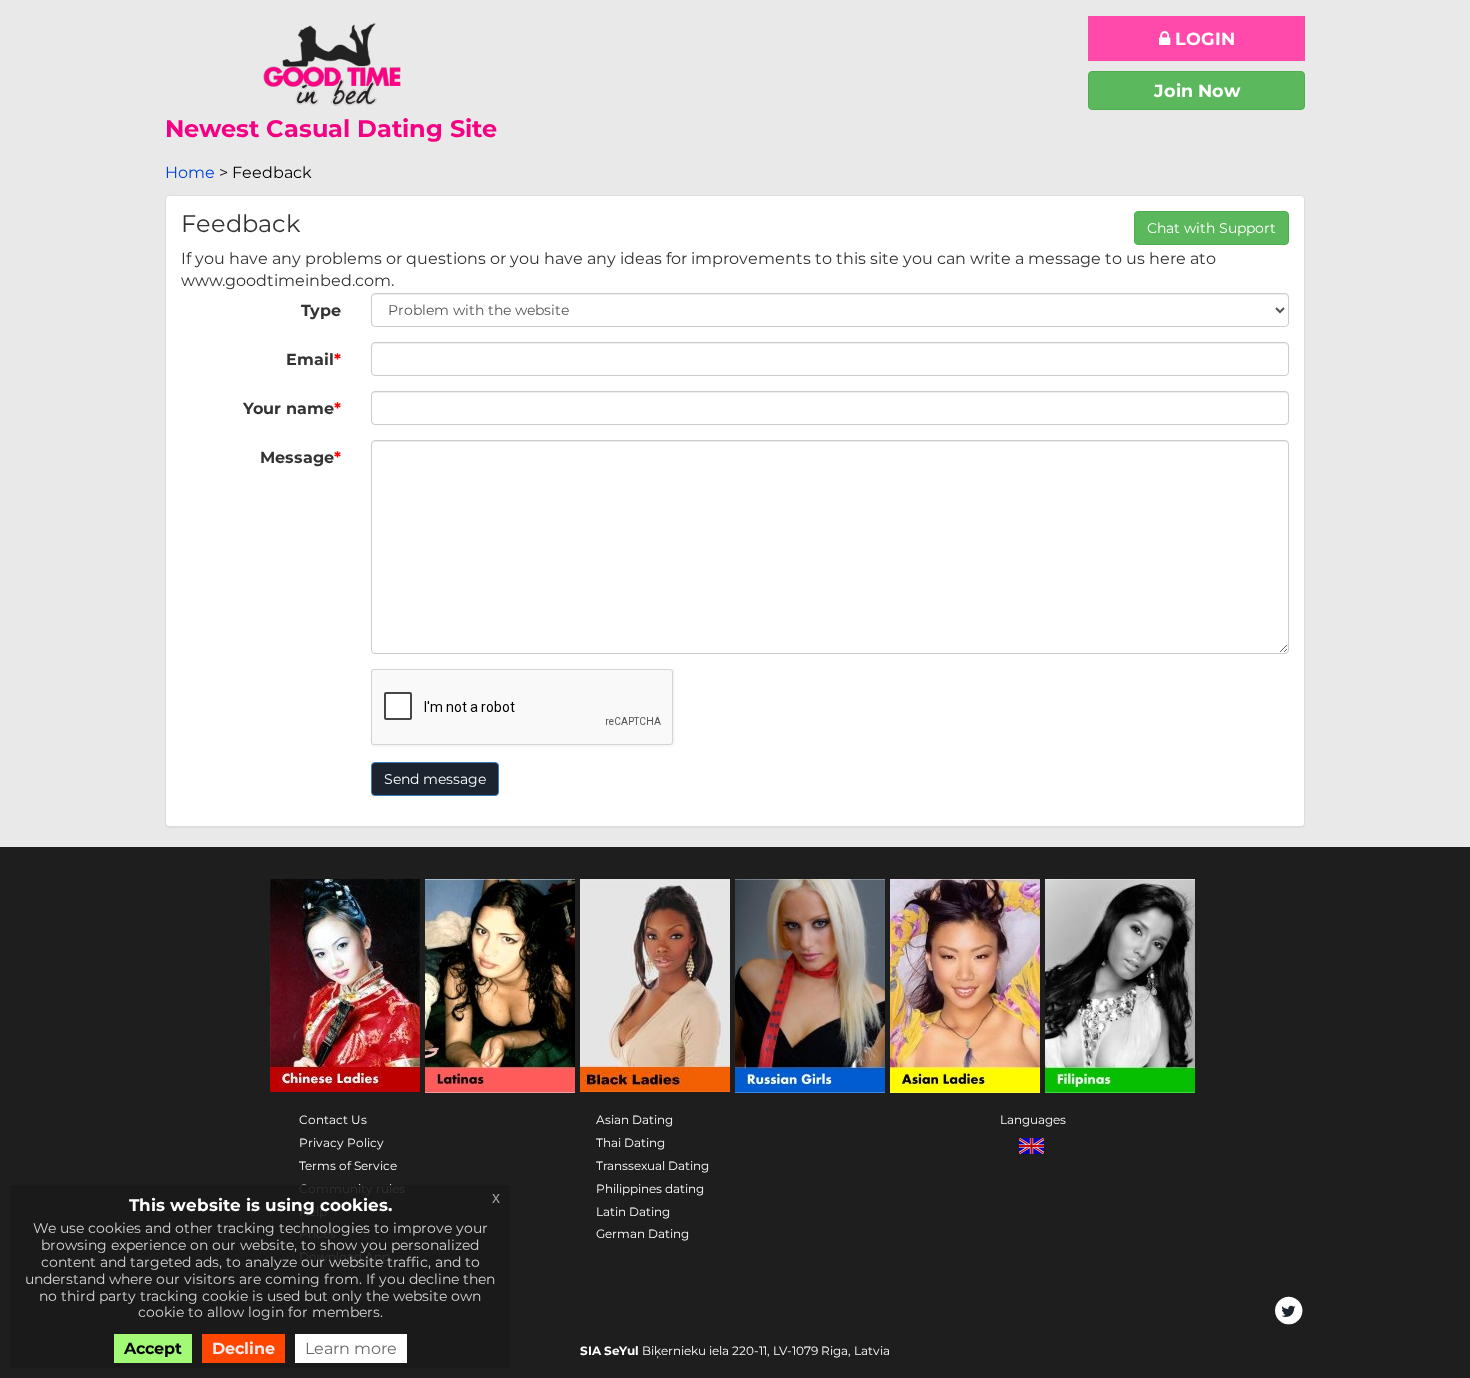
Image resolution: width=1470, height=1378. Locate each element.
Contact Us (333, 1119)
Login (1202, 38)
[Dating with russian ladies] (810, 986)
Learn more (351, 1348)
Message (300, 457)
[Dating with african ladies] (655, 986)
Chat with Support (1211, 228)
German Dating (642, 1233)
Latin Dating (633, 1211)
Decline (243, 1348)
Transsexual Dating (652, 1165)
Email (313, 359)
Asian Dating (634, 1119)
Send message (435, 779)
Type (321, 310)
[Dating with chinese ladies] (345, 986)
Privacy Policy (341, 1142)
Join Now (1197, 90)
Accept (153, 1348)
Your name (292, 408)
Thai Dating (630, 1142)
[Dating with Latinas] (500, 986)
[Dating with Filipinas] (1120, 986)
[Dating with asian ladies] (965, 986)
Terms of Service (348, 1165)
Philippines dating (650, 1188)
